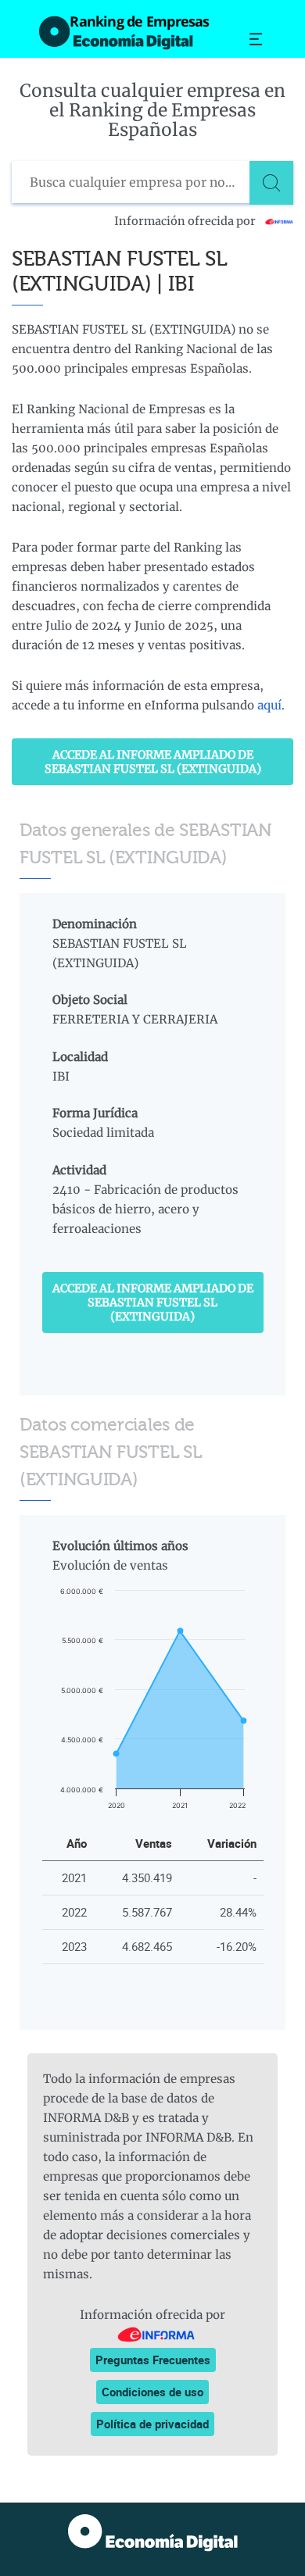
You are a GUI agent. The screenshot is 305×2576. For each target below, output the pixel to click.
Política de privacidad (152, 2424)
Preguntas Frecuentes (153, 2360)
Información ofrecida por (186, 221)
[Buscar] (271, 183)
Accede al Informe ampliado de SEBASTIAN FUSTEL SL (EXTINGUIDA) (153, 762)
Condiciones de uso (152, 2392)
